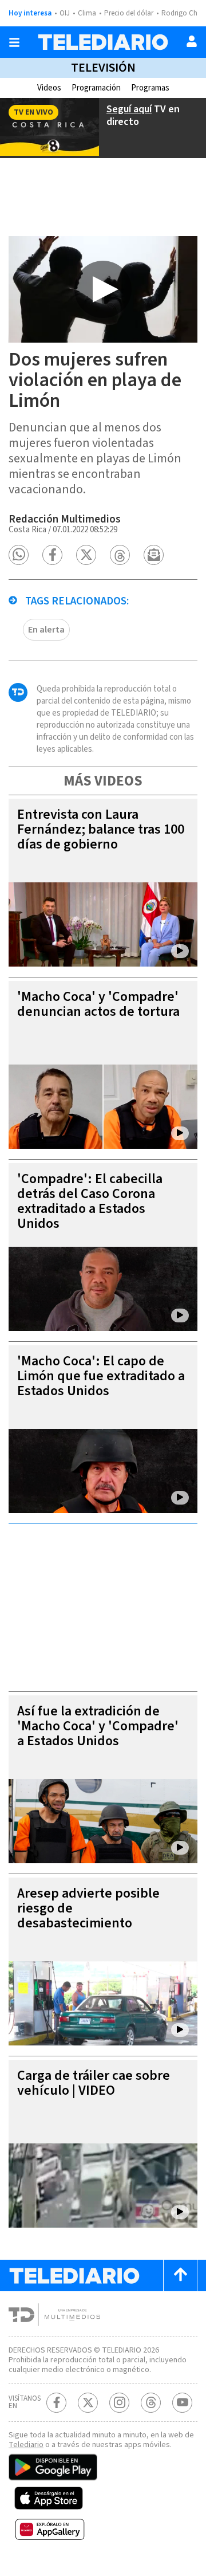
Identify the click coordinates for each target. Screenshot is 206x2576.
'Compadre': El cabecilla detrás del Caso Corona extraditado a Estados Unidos (90, 1201)
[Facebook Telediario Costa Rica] (56, 2403)
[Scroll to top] (180, 2275)
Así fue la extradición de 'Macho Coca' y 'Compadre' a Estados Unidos (98, 1726)
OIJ (65, 13)
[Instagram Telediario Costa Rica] (119, 2403)
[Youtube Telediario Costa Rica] (182, 2403)
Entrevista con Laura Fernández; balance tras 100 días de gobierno (101, 829)
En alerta (46, 630)
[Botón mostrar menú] (14, 42)
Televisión (103, 68)
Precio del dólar (129, 13)
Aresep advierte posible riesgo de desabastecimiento (88, 1908)
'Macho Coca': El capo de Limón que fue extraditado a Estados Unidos (101, 1376)
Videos (49, 88)
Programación (96, 88)
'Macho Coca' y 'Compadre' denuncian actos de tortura (98, 1004)
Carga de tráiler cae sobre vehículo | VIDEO (94, 2083)
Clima (87, 13)
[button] (19, 555)
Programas (150, 88)
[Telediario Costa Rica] (103, 42)
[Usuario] (192, 41)
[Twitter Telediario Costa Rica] (88, 2403)
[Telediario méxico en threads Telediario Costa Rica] (151, 2403)
